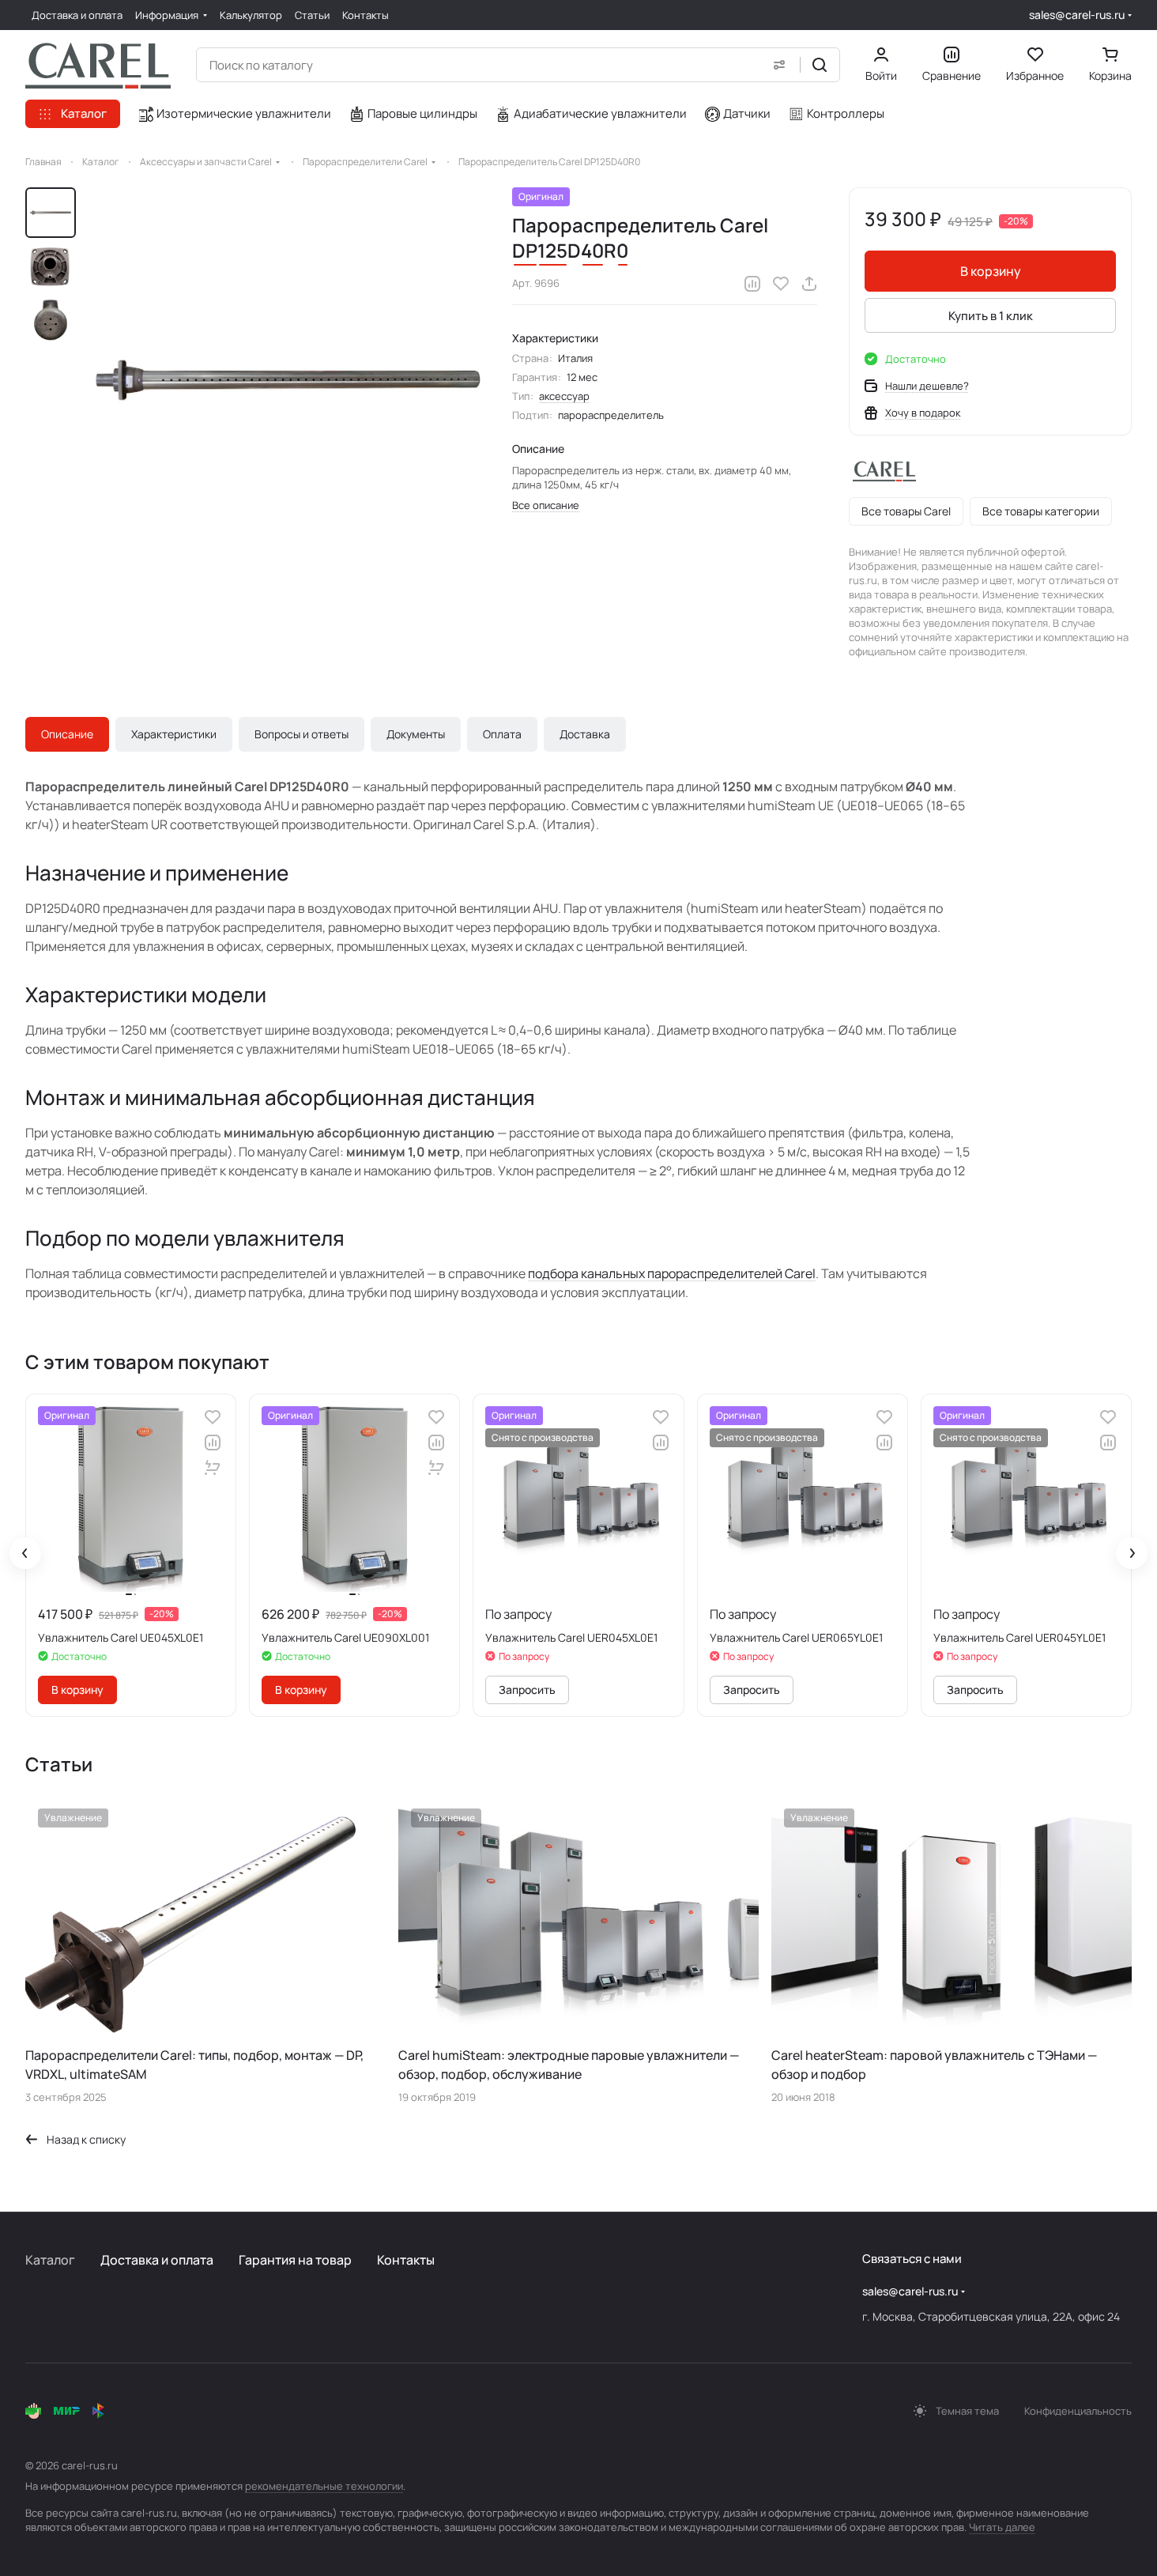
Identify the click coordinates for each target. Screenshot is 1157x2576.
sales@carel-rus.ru (1077, 15)
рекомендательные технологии (324, 2486)
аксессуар (564, 396)
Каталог (50, 2260)
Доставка (585, 734)
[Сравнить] (752, 284)
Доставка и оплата (157, 2260)
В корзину (991, 271)
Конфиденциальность (1078, 2411)
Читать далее (1002, 2527)
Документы (416, 734)
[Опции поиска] (779, 65)
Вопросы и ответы (301, 734)
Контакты (406, 2260)
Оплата (502, 734)
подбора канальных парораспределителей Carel (672, 1273)
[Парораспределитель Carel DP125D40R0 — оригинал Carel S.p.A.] (288, 380)
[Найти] (820, 65)
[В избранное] (781, 284)
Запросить (527, 1690)
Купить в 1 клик (991, 316)
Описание (67, 734)
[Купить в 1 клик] (213, 1468)
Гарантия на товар (295, 2260)
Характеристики (174, 734)
